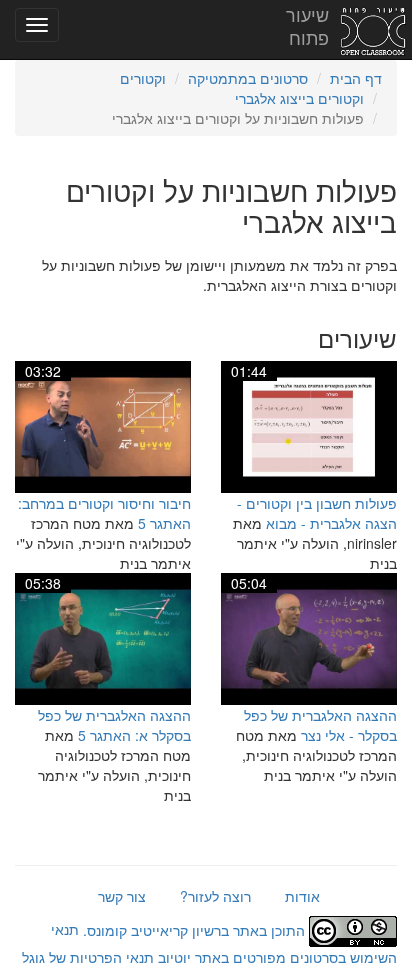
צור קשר (122, 896)
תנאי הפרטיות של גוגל (88, 957)
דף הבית (356, 78)
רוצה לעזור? (215, 896)
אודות (302, 896)
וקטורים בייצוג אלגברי (299, 98)
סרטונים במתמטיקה (248, 78)
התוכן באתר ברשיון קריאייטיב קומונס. (194, 930)
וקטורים (143, 78)
